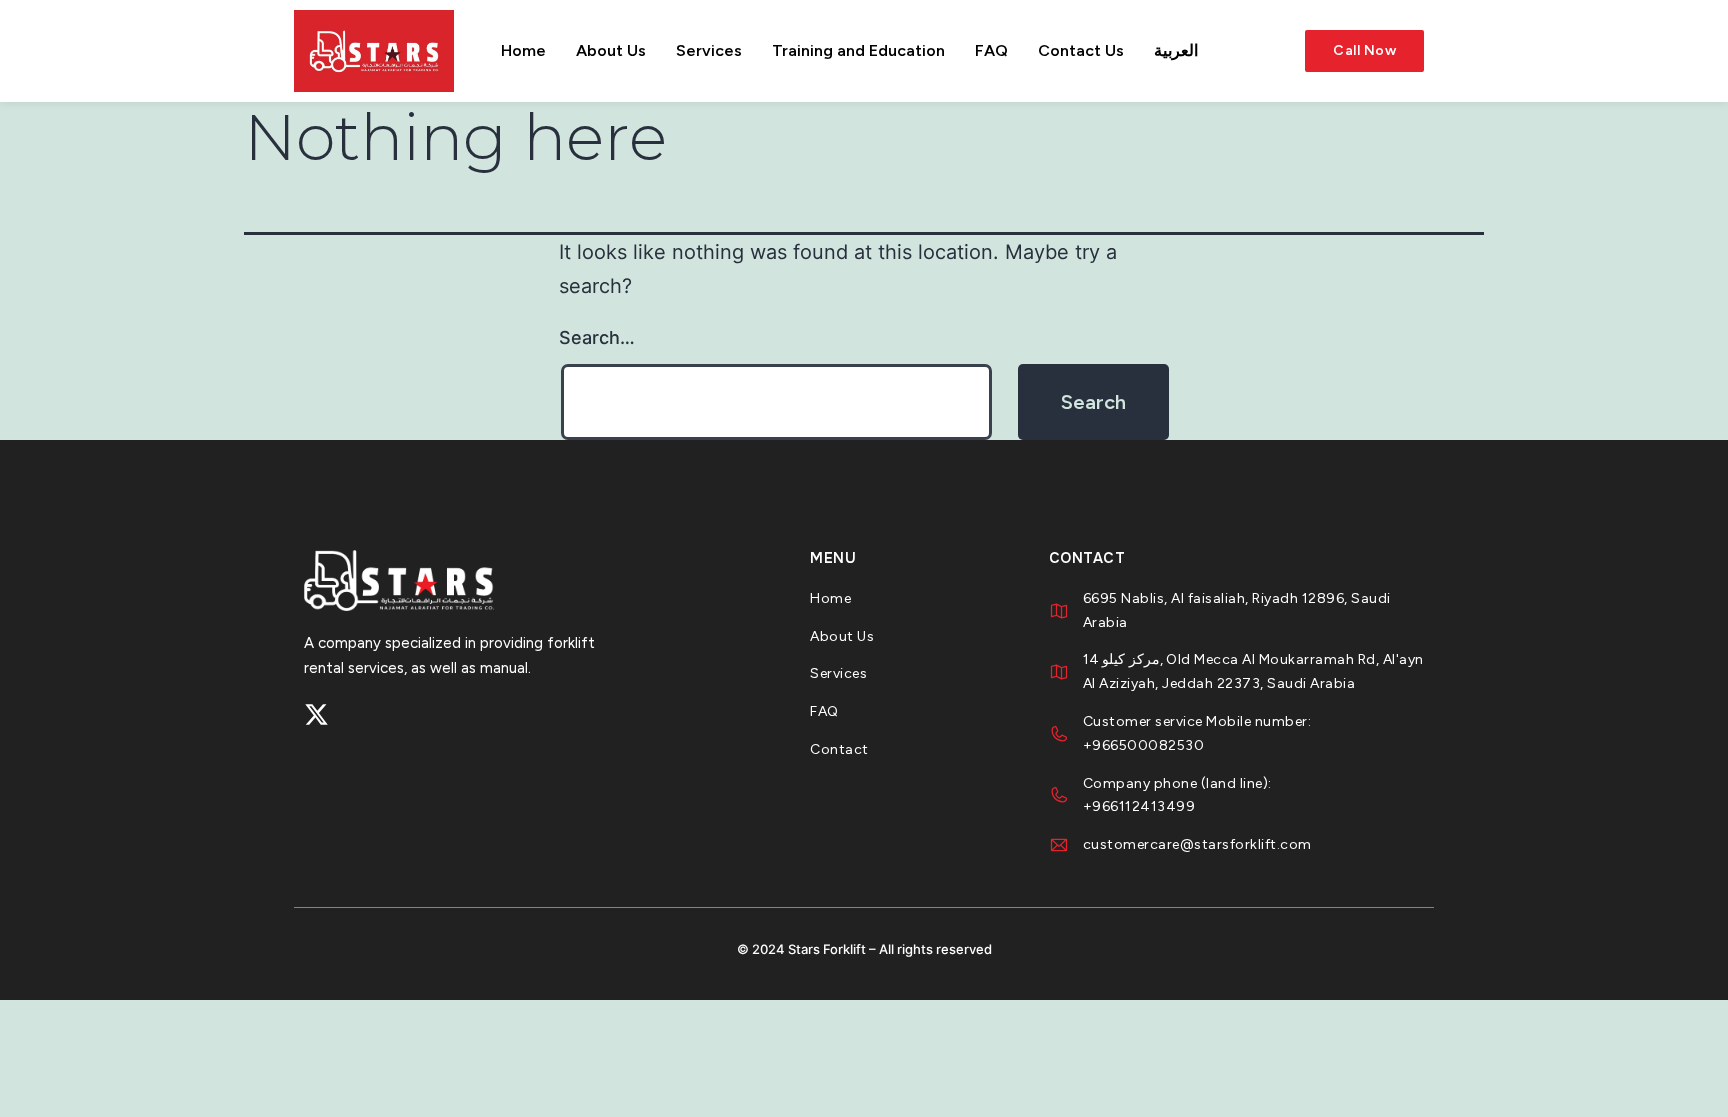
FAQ (991, 50)
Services (709, 50)
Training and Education (858, 50)
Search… (597, 337)
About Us (611, 50)
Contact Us (1081, 50)
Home (523, 50)
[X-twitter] (316, 714)
